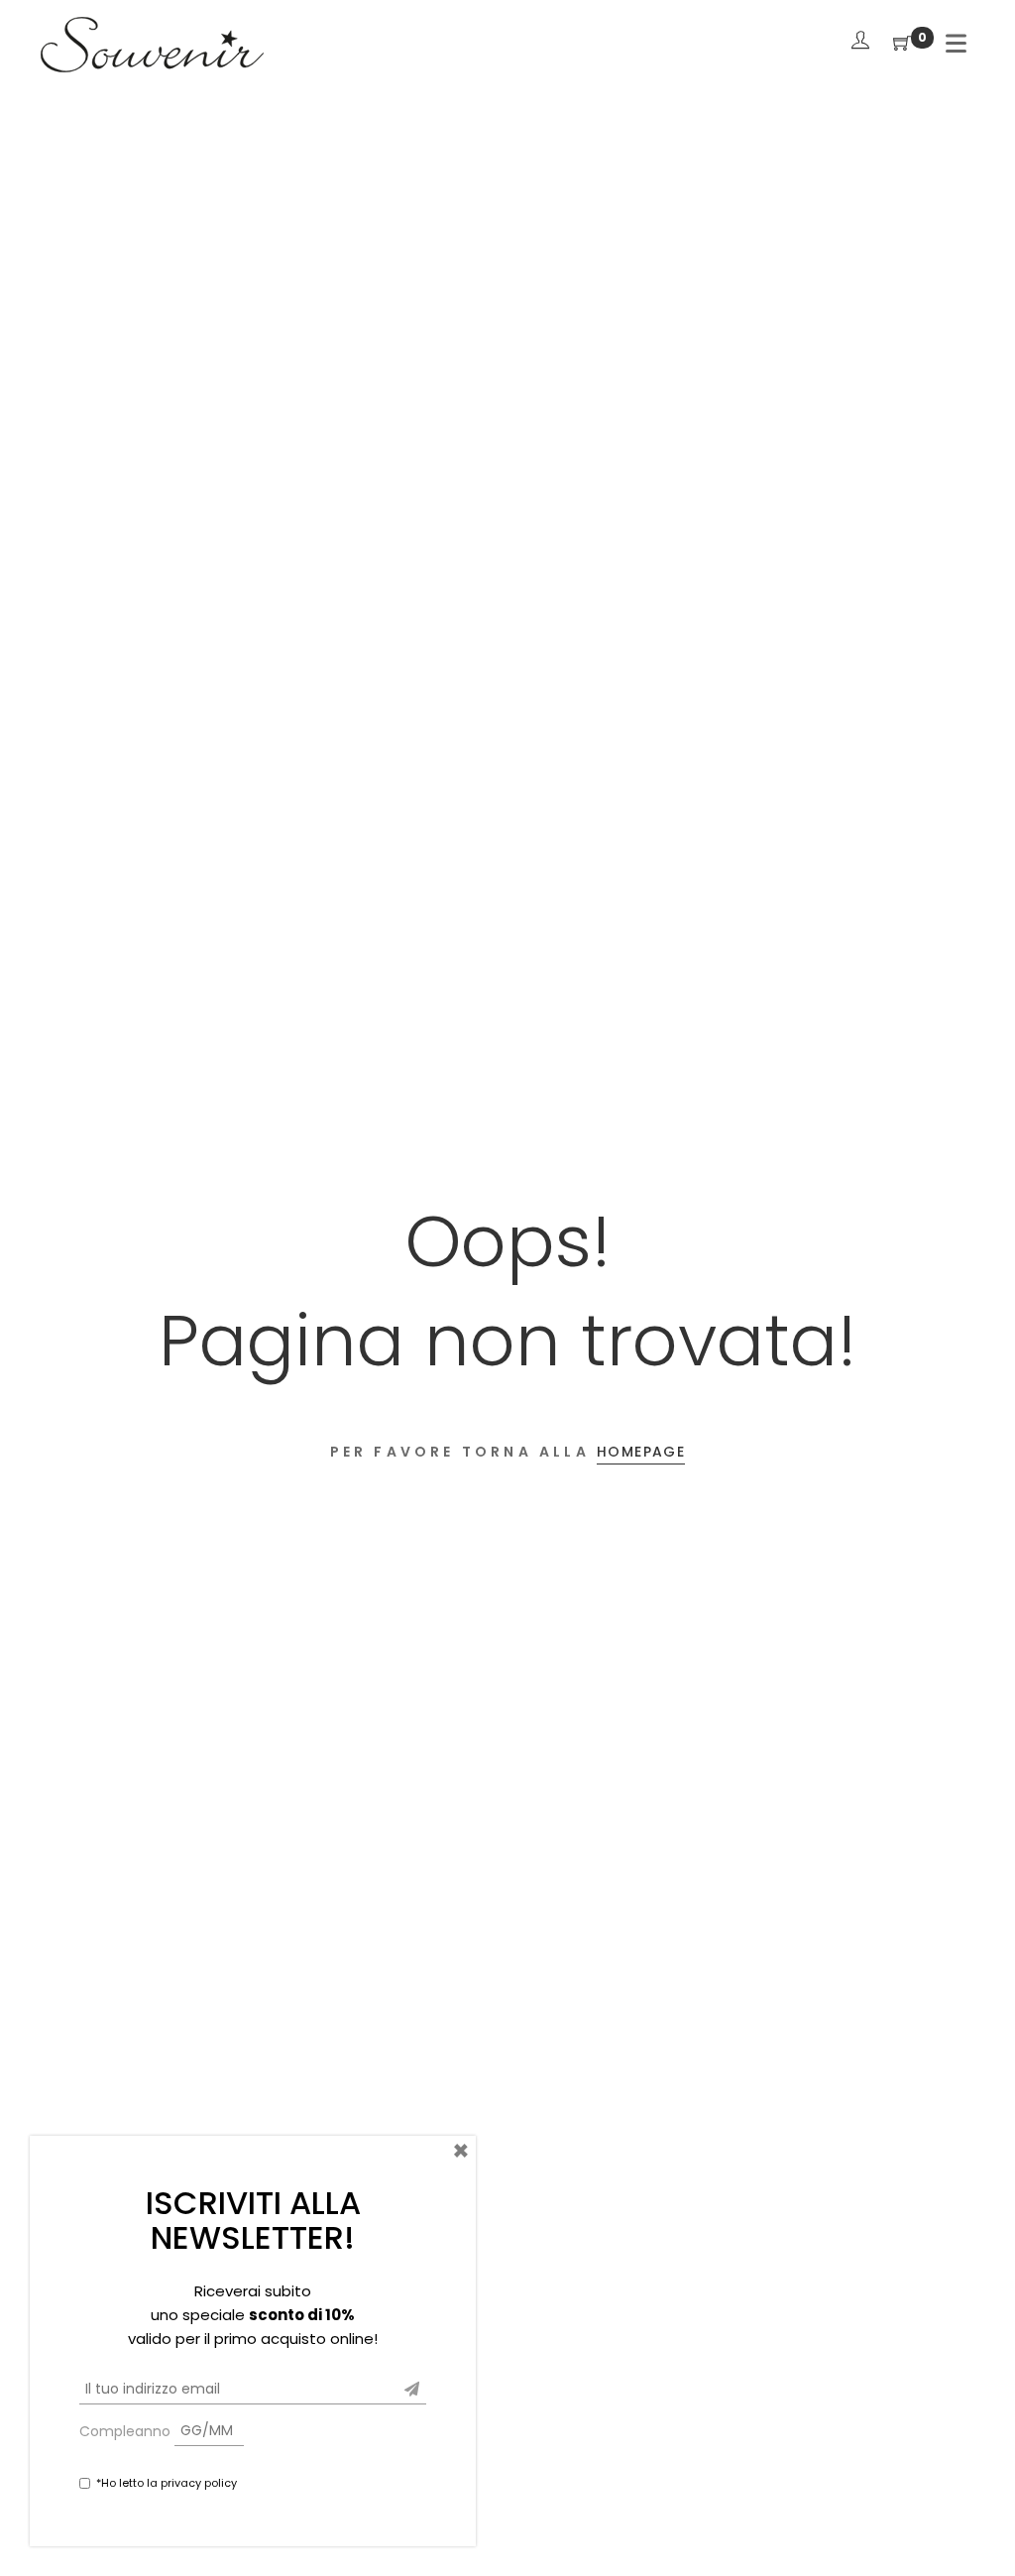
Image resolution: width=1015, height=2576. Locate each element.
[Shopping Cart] (902, 44)
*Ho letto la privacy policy (167, 2483)
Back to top (978, 2523)
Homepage (641, 1452)
